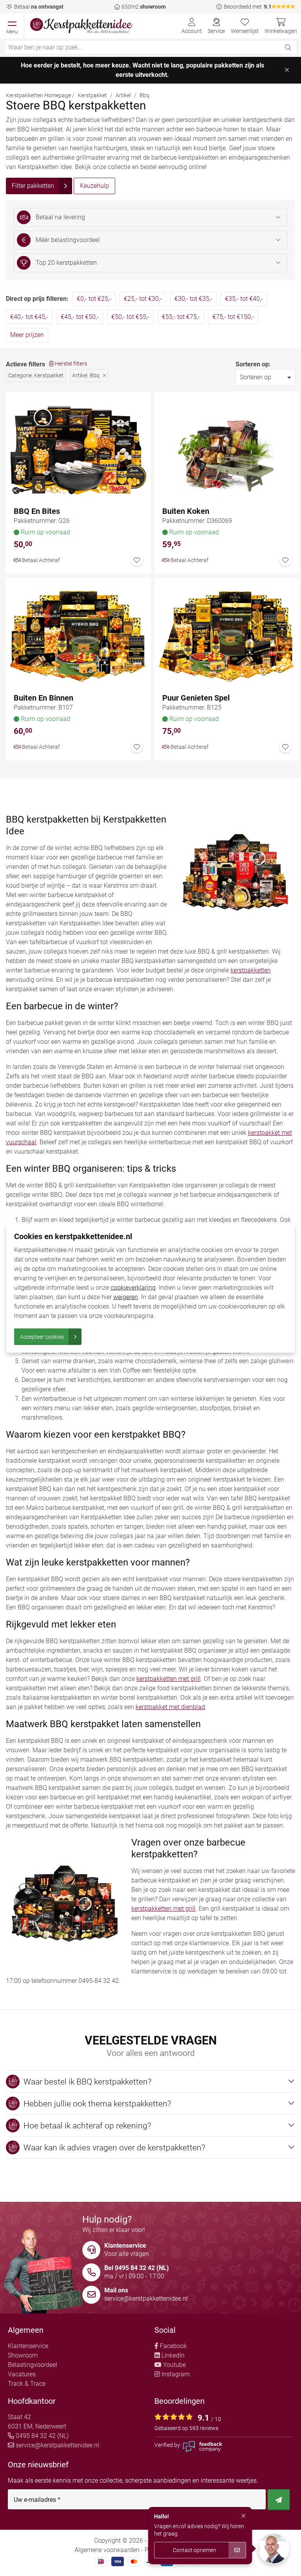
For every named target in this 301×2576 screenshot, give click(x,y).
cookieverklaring (133, 1287)
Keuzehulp (94, 186)
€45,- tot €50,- (80, 317)
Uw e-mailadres (37, 2500)
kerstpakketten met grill (169, 1679)
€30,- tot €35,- (193, 299)
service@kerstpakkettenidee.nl (146, 2298)
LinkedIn (172, 2355)
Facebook (173, 2346)
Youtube (174, 2365)
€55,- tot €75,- (181, 317)
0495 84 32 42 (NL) (41, 2436)
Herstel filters (70, 364)
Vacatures (22, 2374)
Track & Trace (27, 2384)
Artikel (123, 95)
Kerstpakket (92, 95)
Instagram (175, 2374)
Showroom (23, 2355)
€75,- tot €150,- (233, 317)
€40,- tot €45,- (29, 317)
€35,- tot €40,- (244, 299)
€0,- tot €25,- (94, 299)
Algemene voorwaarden (107, 2550)
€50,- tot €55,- (130, 317)
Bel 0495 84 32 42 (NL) (137, 2268)
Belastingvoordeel (33, 2365)
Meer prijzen (27, 335)
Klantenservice (28, 2346)
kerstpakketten (251, 970)
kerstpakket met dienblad (170, 1707)
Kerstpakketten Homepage (38, 95)
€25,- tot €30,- (143, 299)
